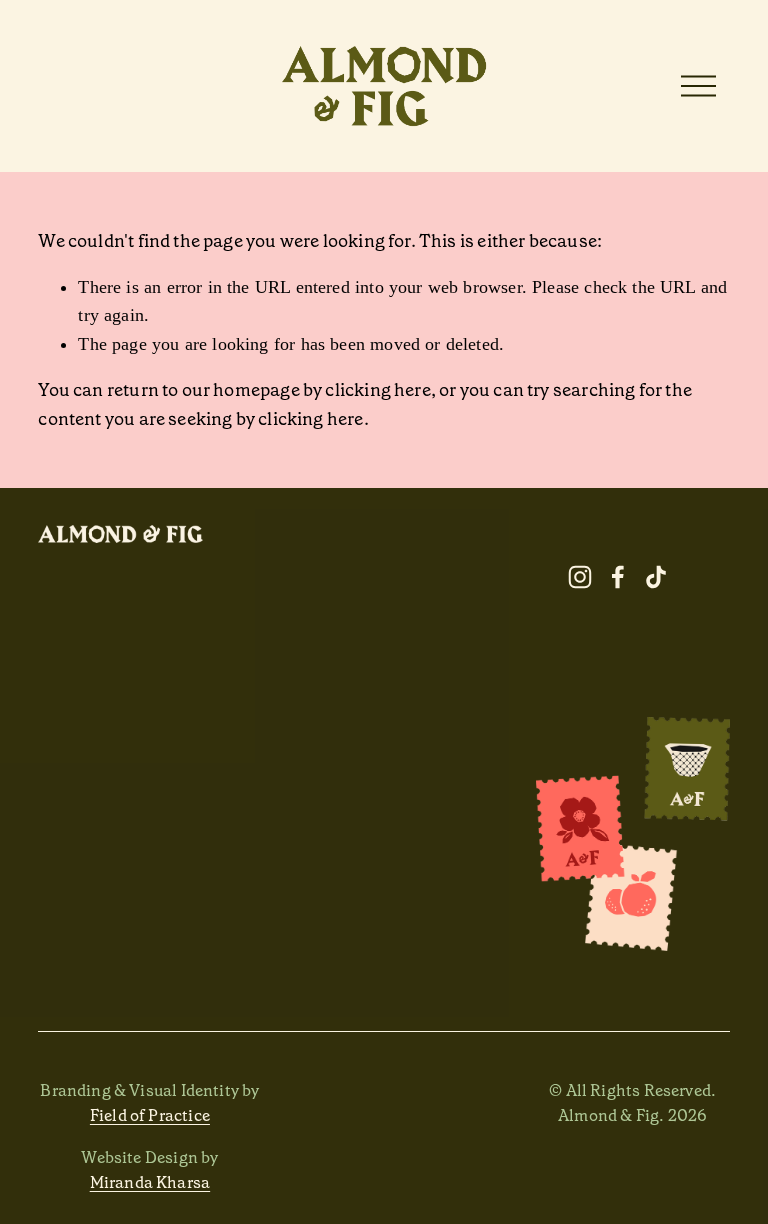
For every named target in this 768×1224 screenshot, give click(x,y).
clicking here (377, 390)
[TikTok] (656, 577)
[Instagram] (580, 577)
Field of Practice (150, 1115)
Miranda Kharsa (150, 1182)
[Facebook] (618, 577)
